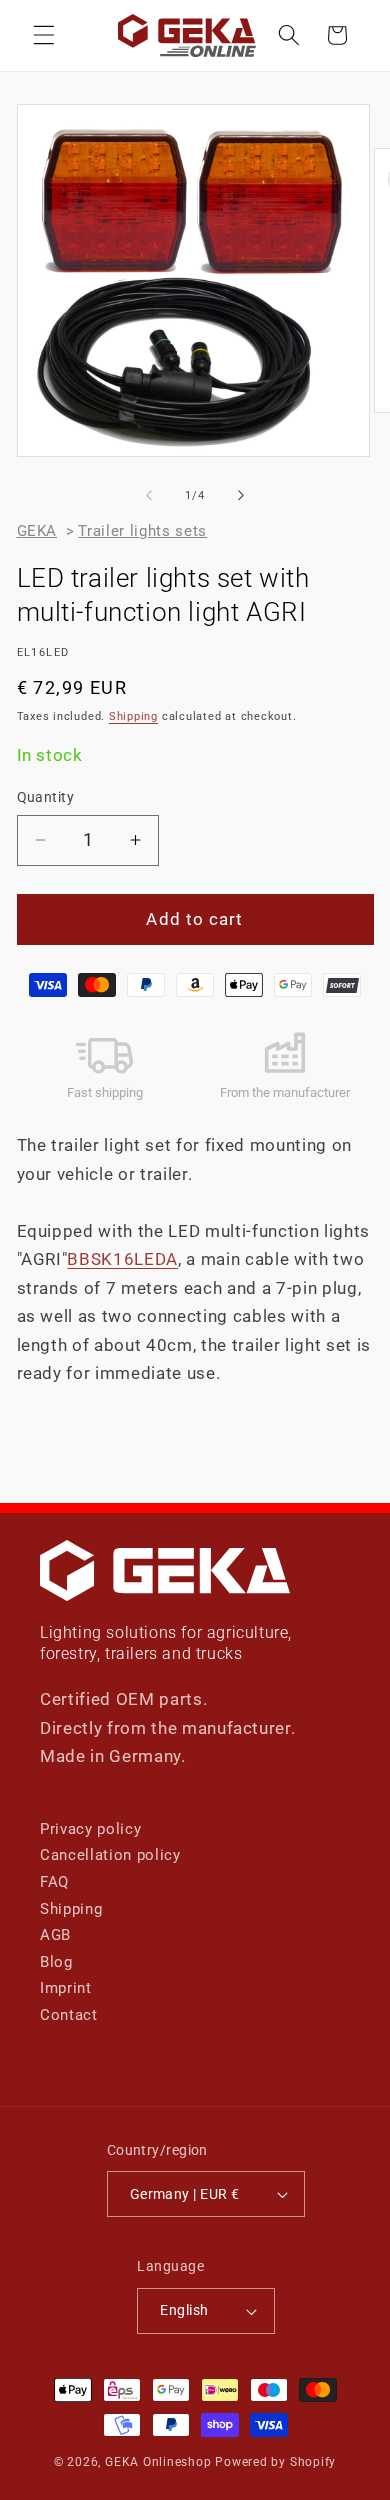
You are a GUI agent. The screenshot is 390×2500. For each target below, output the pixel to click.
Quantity (46, 797)
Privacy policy (90, 1829)
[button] (44, 35)
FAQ (54, 1882)
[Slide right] (241, 496)
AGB (55, 1935)
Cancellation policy (110, 1855)
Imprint (66, 1988)
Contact (69, 2015)
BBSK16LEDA (122, 1259)
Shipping (133, 716)
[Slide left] (149, 496)
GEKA (37, 531)
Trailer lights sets (142, 531)
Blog (56, 1962)
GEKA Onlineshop (158, 2462)
